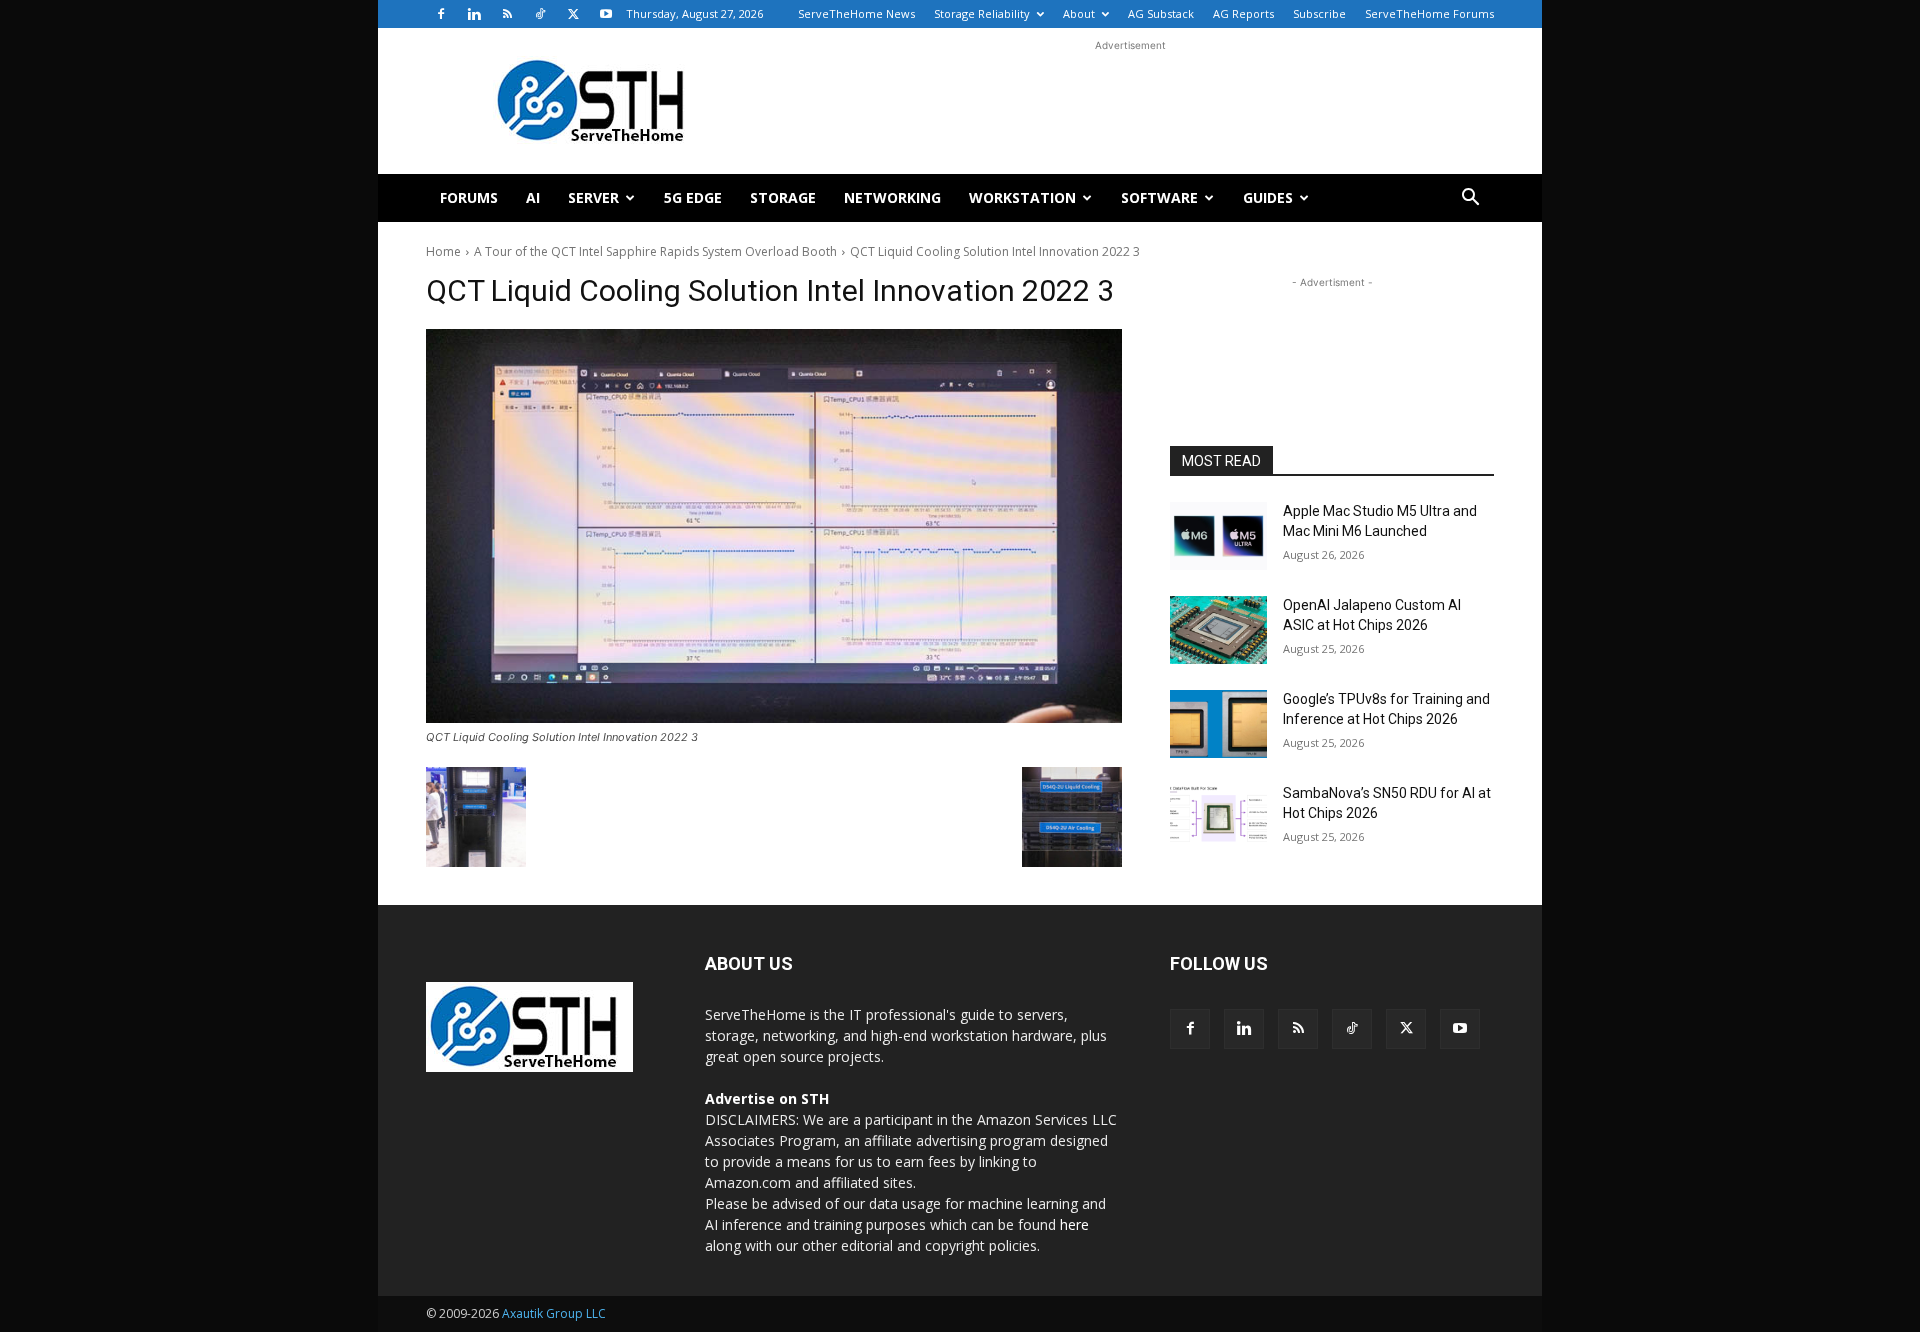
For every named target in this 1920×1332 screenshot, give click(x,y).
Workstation (1022, 197)
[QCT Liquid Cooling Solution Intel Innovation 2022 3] (774, 526)
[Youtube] (606, 14)
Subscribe (1319, 13)
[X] (573, 14)
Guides (1268, 197)
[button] (1470, 199)
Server (593, 197)
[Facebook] (441, 14)
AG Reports (1243, 13)
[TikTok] (540, 14)
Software (1159, 197)
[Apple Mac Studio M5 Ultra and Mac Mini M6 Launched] (1218, 536)
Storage (783, 197)
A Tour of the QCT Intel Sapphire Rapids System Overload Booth (655, 251)
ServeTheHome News (856, 13)
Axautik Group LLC (554, 1313)
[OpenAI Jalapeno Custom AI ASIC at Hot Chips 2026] (1218, 630)
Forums (469, 197)
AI (533, 197)
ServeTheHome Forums (1429, 13)
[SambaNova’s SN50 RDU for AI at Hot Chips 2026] (1218, 818)
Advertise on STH (767, 1098)
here (1074, 1224)
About (1079, 13)
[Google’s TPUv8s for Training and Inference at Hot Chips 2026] (1218, 724)
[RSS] (507, 14)
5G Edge (693, 197)
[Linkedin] (474, 14)
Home (443, 251)
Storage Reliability (982, 13)
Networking (892, 197)
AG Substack (1161, 13)
